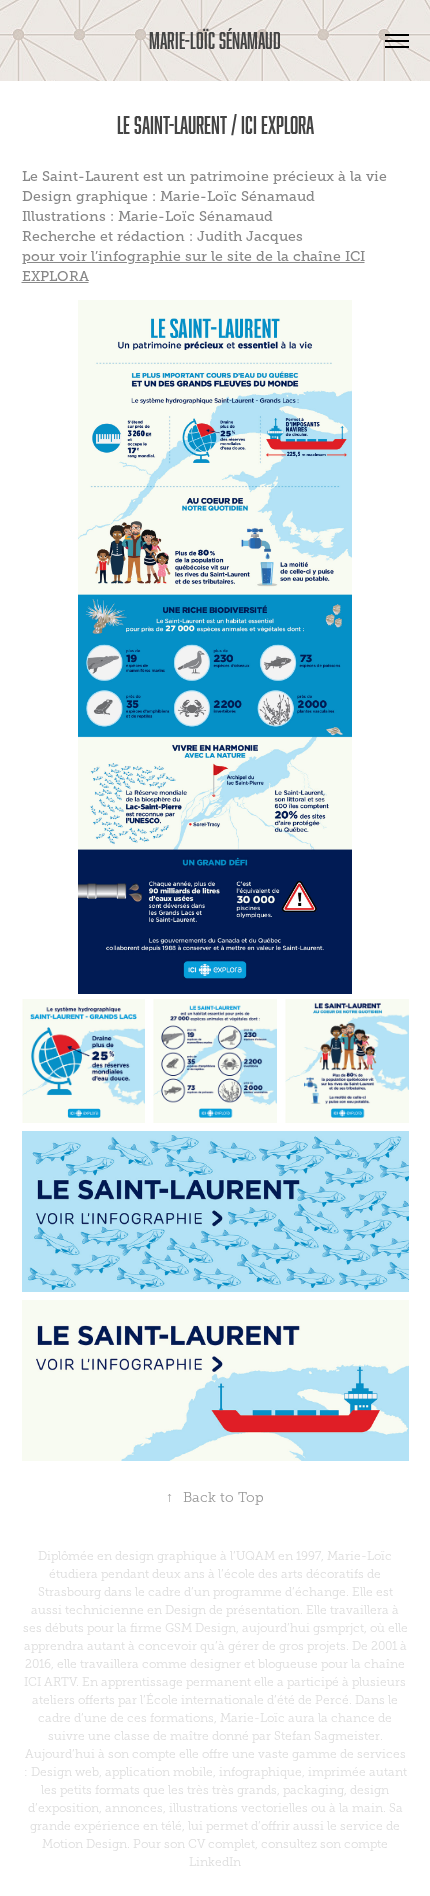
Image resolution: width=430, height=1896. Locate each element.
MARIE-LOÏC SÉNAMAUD (215, 40)
